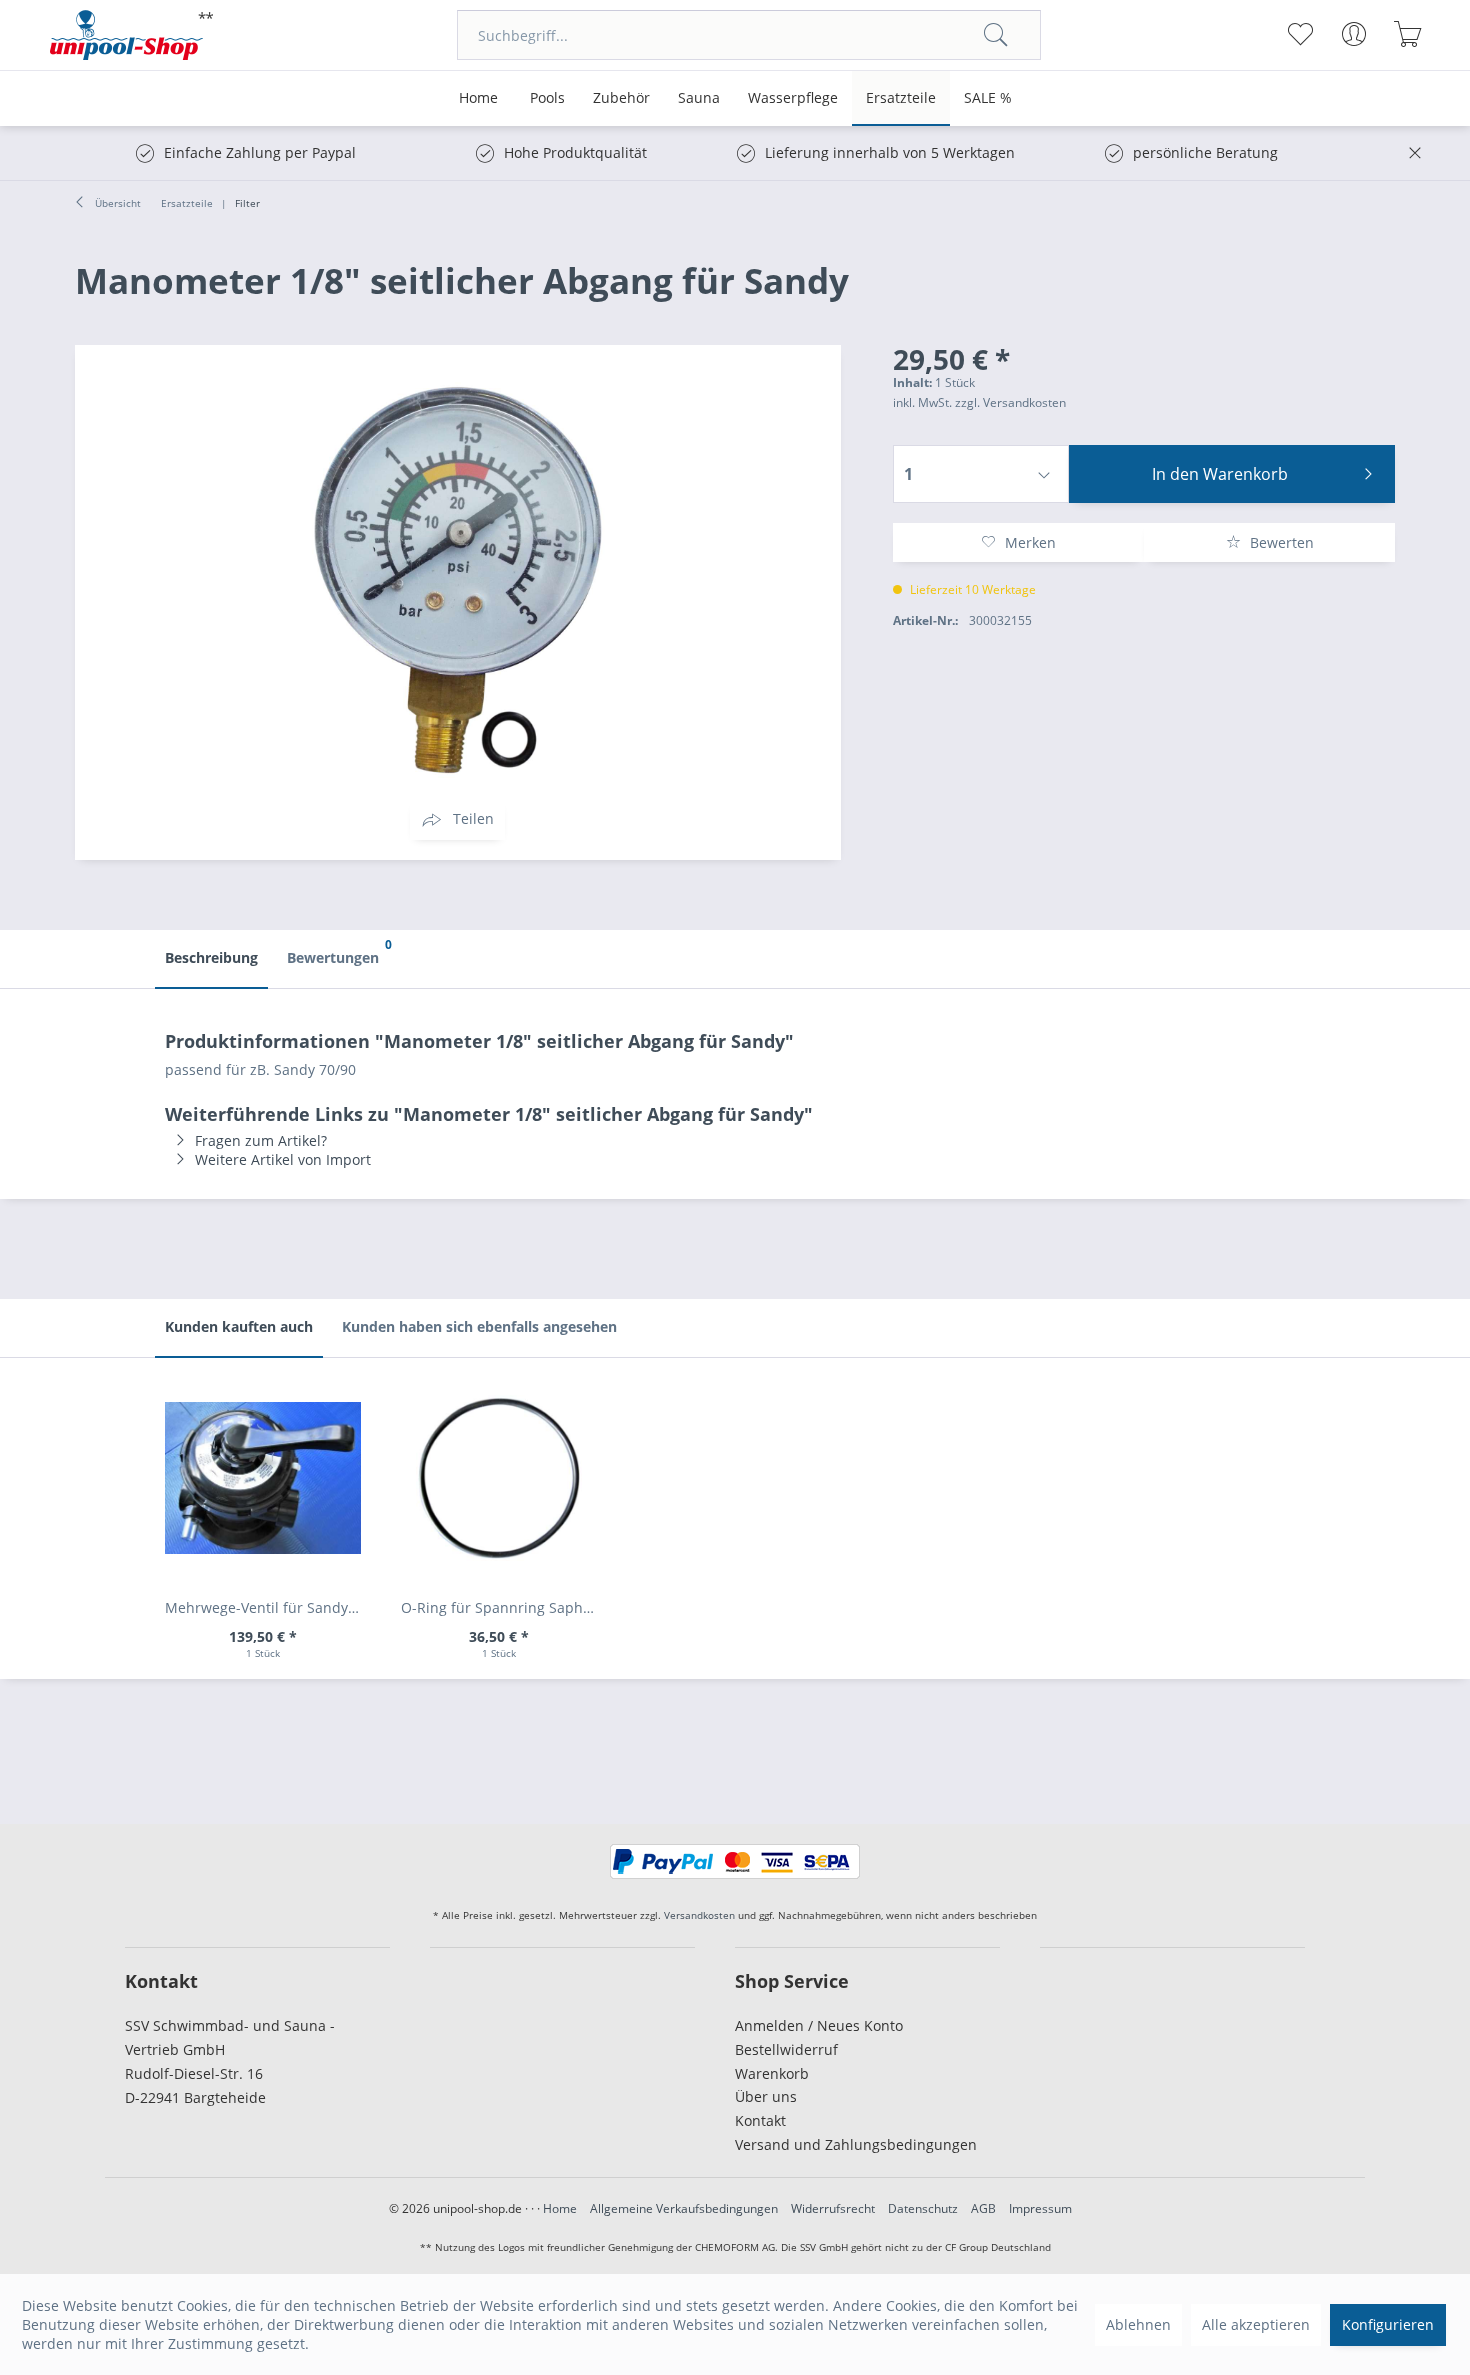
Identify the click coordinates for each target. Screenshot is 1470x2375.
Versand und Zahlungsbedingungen (856, 2144)
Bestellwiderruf (786, 2049)
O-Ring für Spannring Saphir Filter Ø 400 (504, 1607)
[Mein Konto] (1353, 34)
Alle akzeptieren (1256, 2324)
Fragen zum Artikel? (261, 1140)
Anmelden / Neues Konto (819, 2025)
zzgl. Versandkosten (1010, 402)
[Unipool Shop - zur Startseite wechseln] (132, 35)
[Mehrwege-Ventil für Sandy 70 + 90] (263, 1478)
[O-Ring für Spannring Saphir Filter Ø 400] (499, 1478)
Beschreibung (211, 957)
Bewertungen (338, 951)
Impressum (1040, 2208)
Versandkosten (699, 1915)
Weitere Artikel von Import (283, 1159)
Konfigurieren (1388, 2324)
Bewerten (1280, 542)
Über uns (766, 2096)
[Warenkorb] (1407, 34)
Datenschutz (923, 2208)
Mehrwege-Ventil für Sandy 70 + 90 (268, 1607)
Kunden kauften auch (239, 1326)
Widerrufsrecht (833, 2208)
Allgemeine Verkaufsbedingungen (684, 2208)
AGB (983, 2208)
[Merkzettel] (1299, 34)
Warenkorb (772, 2073)
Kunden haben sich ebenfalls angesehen (479, 1326)
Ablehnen (1138, 2324)
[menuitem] (749, 35)
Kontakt (760, 2120)
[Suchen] (996, 35)
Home (560, 2208)
